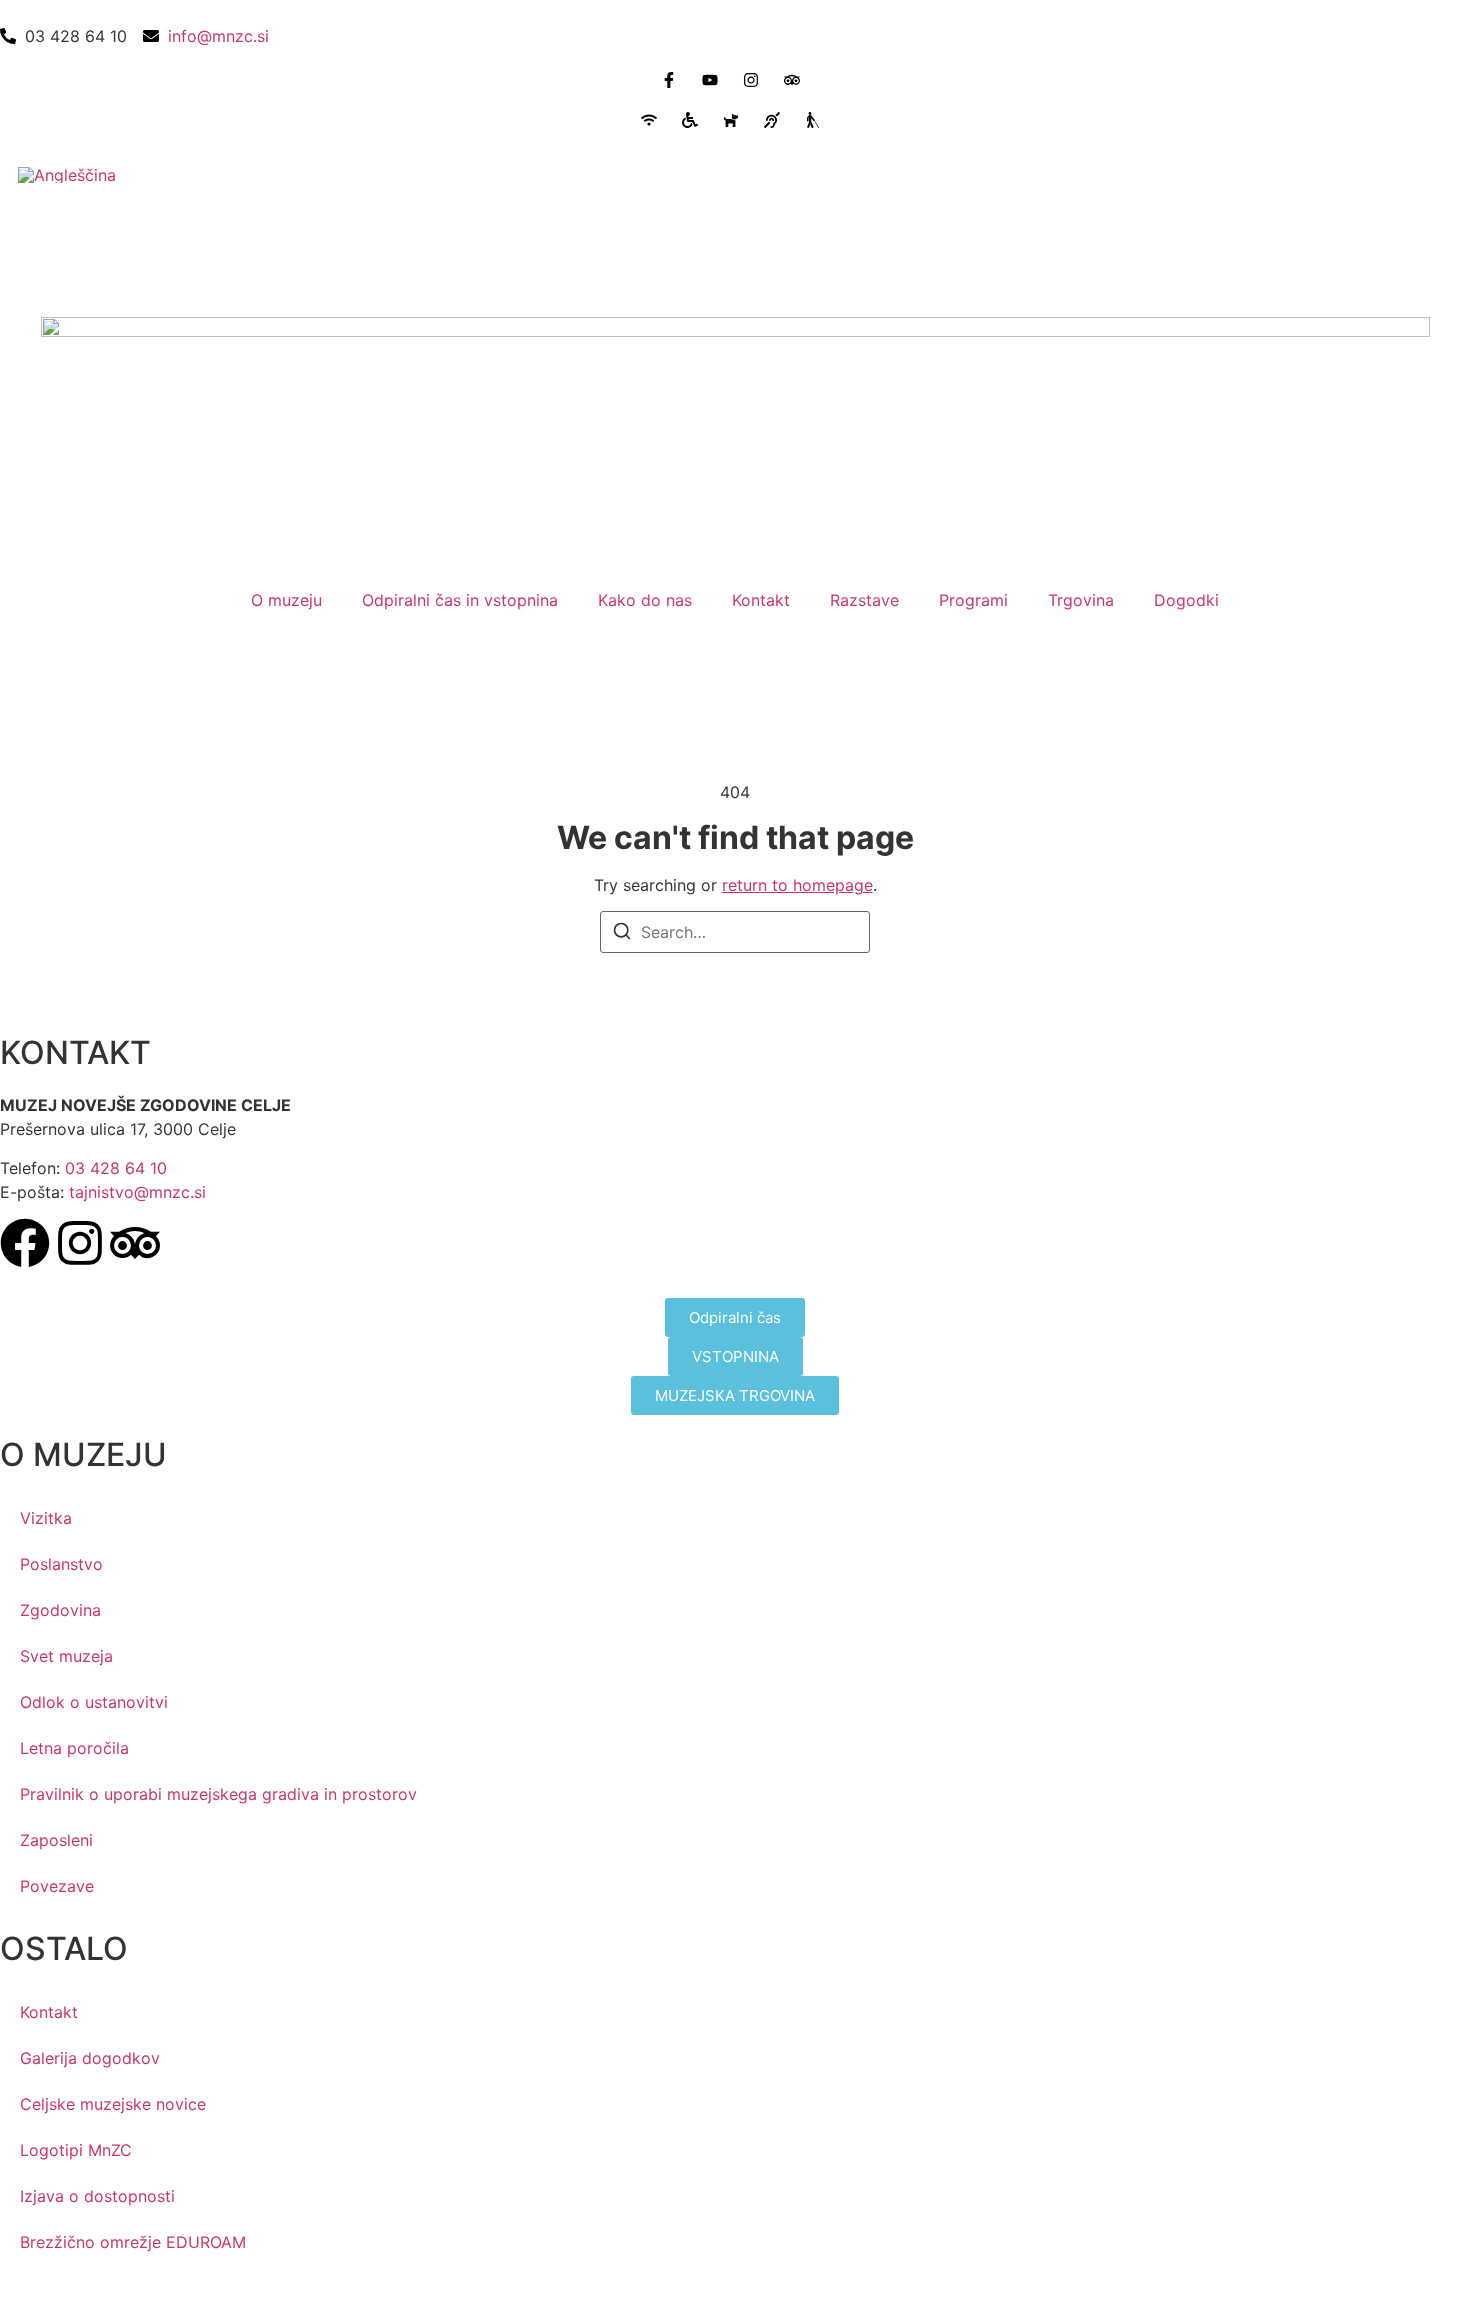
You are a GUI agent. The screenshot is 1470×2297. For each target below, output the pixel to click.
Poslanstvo (61, 1564)
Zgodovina (60, 1610)
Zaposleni (56, 1840)
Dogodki (1186, 600)
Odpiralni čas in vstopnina (460, 600)
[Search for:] (735, 932)
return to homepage (797, 885)
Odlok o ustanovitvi (94, 1702)
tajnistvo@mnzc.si (137, 1192)
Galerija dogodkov (90, 2058)
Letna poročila (74, 1748)
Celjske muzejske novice (113, 2104)
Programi (973, 600)
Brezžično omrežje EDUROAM (133, 2242)
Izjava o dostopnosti (97, 2196)
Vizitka (46, 1518)
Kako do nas (645, 600)
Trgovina (1081, 600)
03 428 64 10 (116, 1168)
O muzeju (286, 600)
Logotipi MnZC (76, 2150)
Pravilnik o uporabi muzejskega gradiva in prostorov (218, 1794)
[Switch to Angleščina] (67, 174)
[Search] (622, 934)
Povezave (57, 1886)
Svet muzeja (66, 1656)
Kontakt (761, 600)
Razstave (864, 600)
